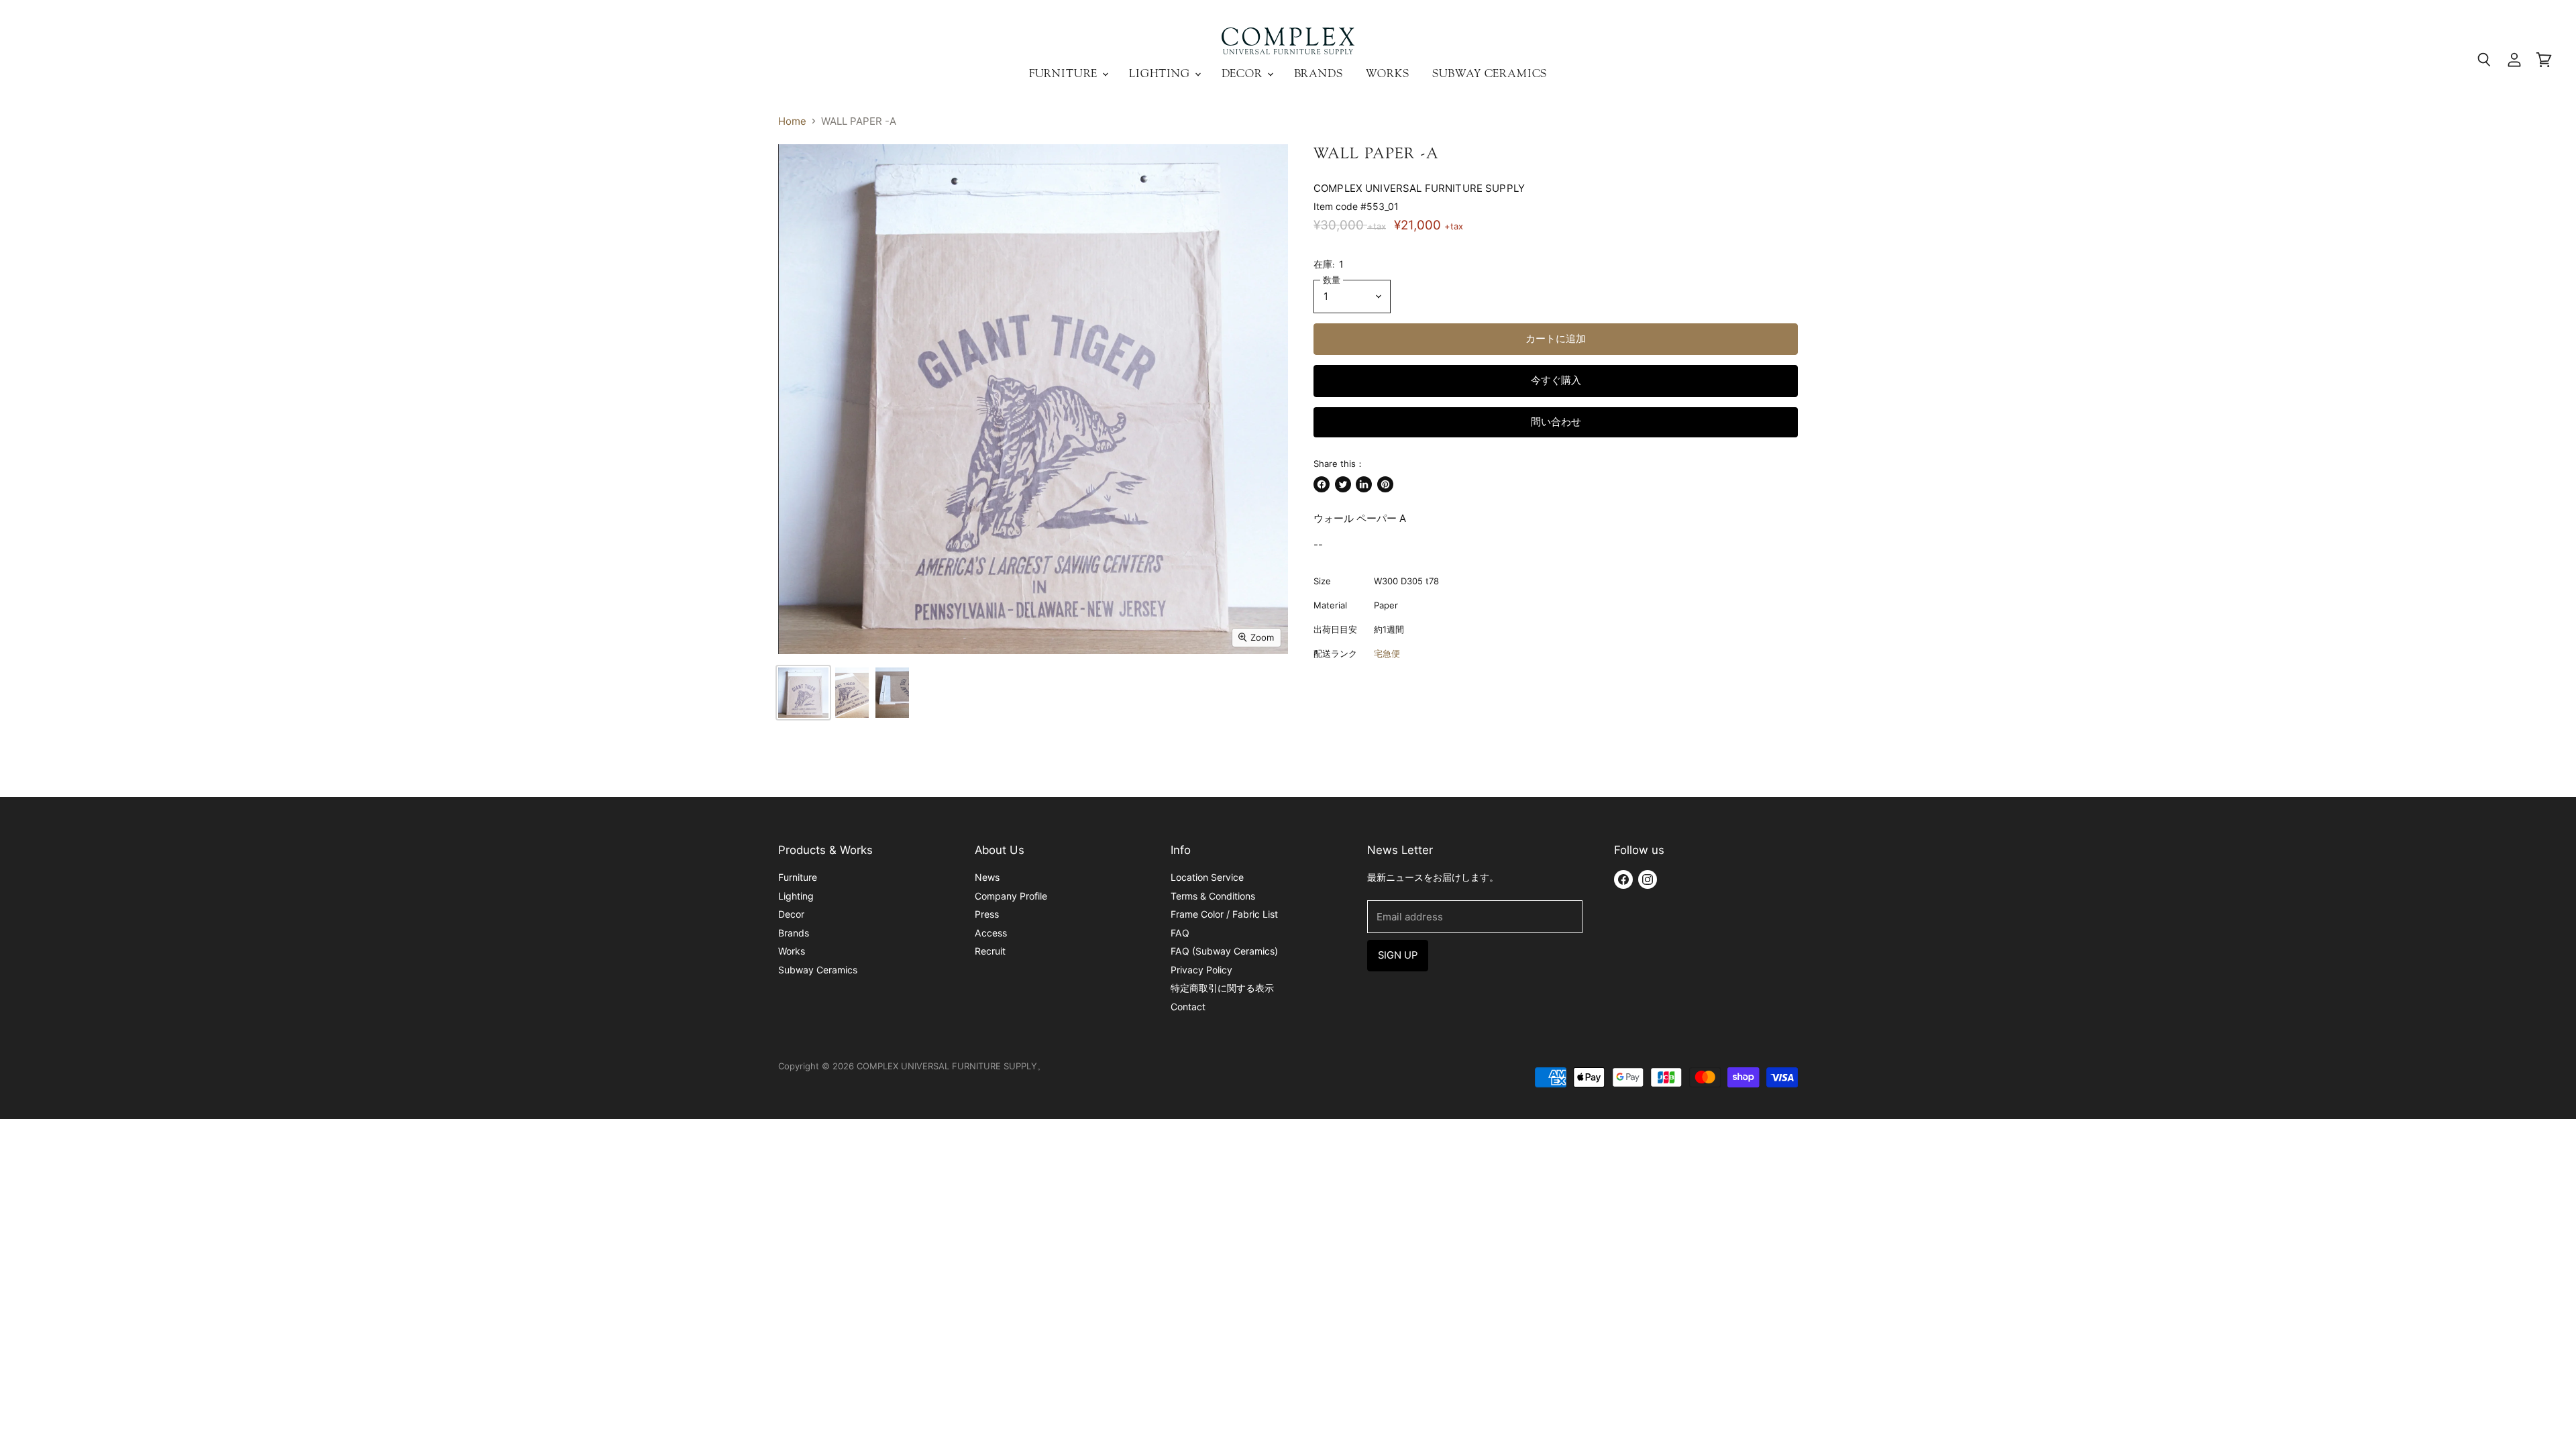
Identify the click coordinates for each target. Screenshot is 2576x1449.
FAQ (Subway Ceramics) (1224, 951)
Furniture (1065, 73)
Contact (1188, 1007)
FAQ (1180, 933)
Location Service (1207, 877)
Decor (1244, 73)
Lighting (1161, 73)
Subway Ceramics (1490, 73)
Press (987, 914)
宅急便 (1387, 653)
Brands (1319, 73)
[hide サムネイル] (803, 693)
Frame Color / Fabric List (1224, 914)
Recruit (990, 951)
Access (991, 933)
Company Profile (1011, 896)
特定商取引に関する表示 (1222, 988)
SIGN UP (1398, 955)
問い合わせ (1556, 422)
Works (1388, 73)
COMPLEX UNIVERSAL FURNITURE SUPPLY (1419, 188)
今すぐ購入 (1556, 380)
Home (792, 121)
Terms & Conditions (1213, 896)
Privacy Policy (1201, 970)
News (987, 877)
